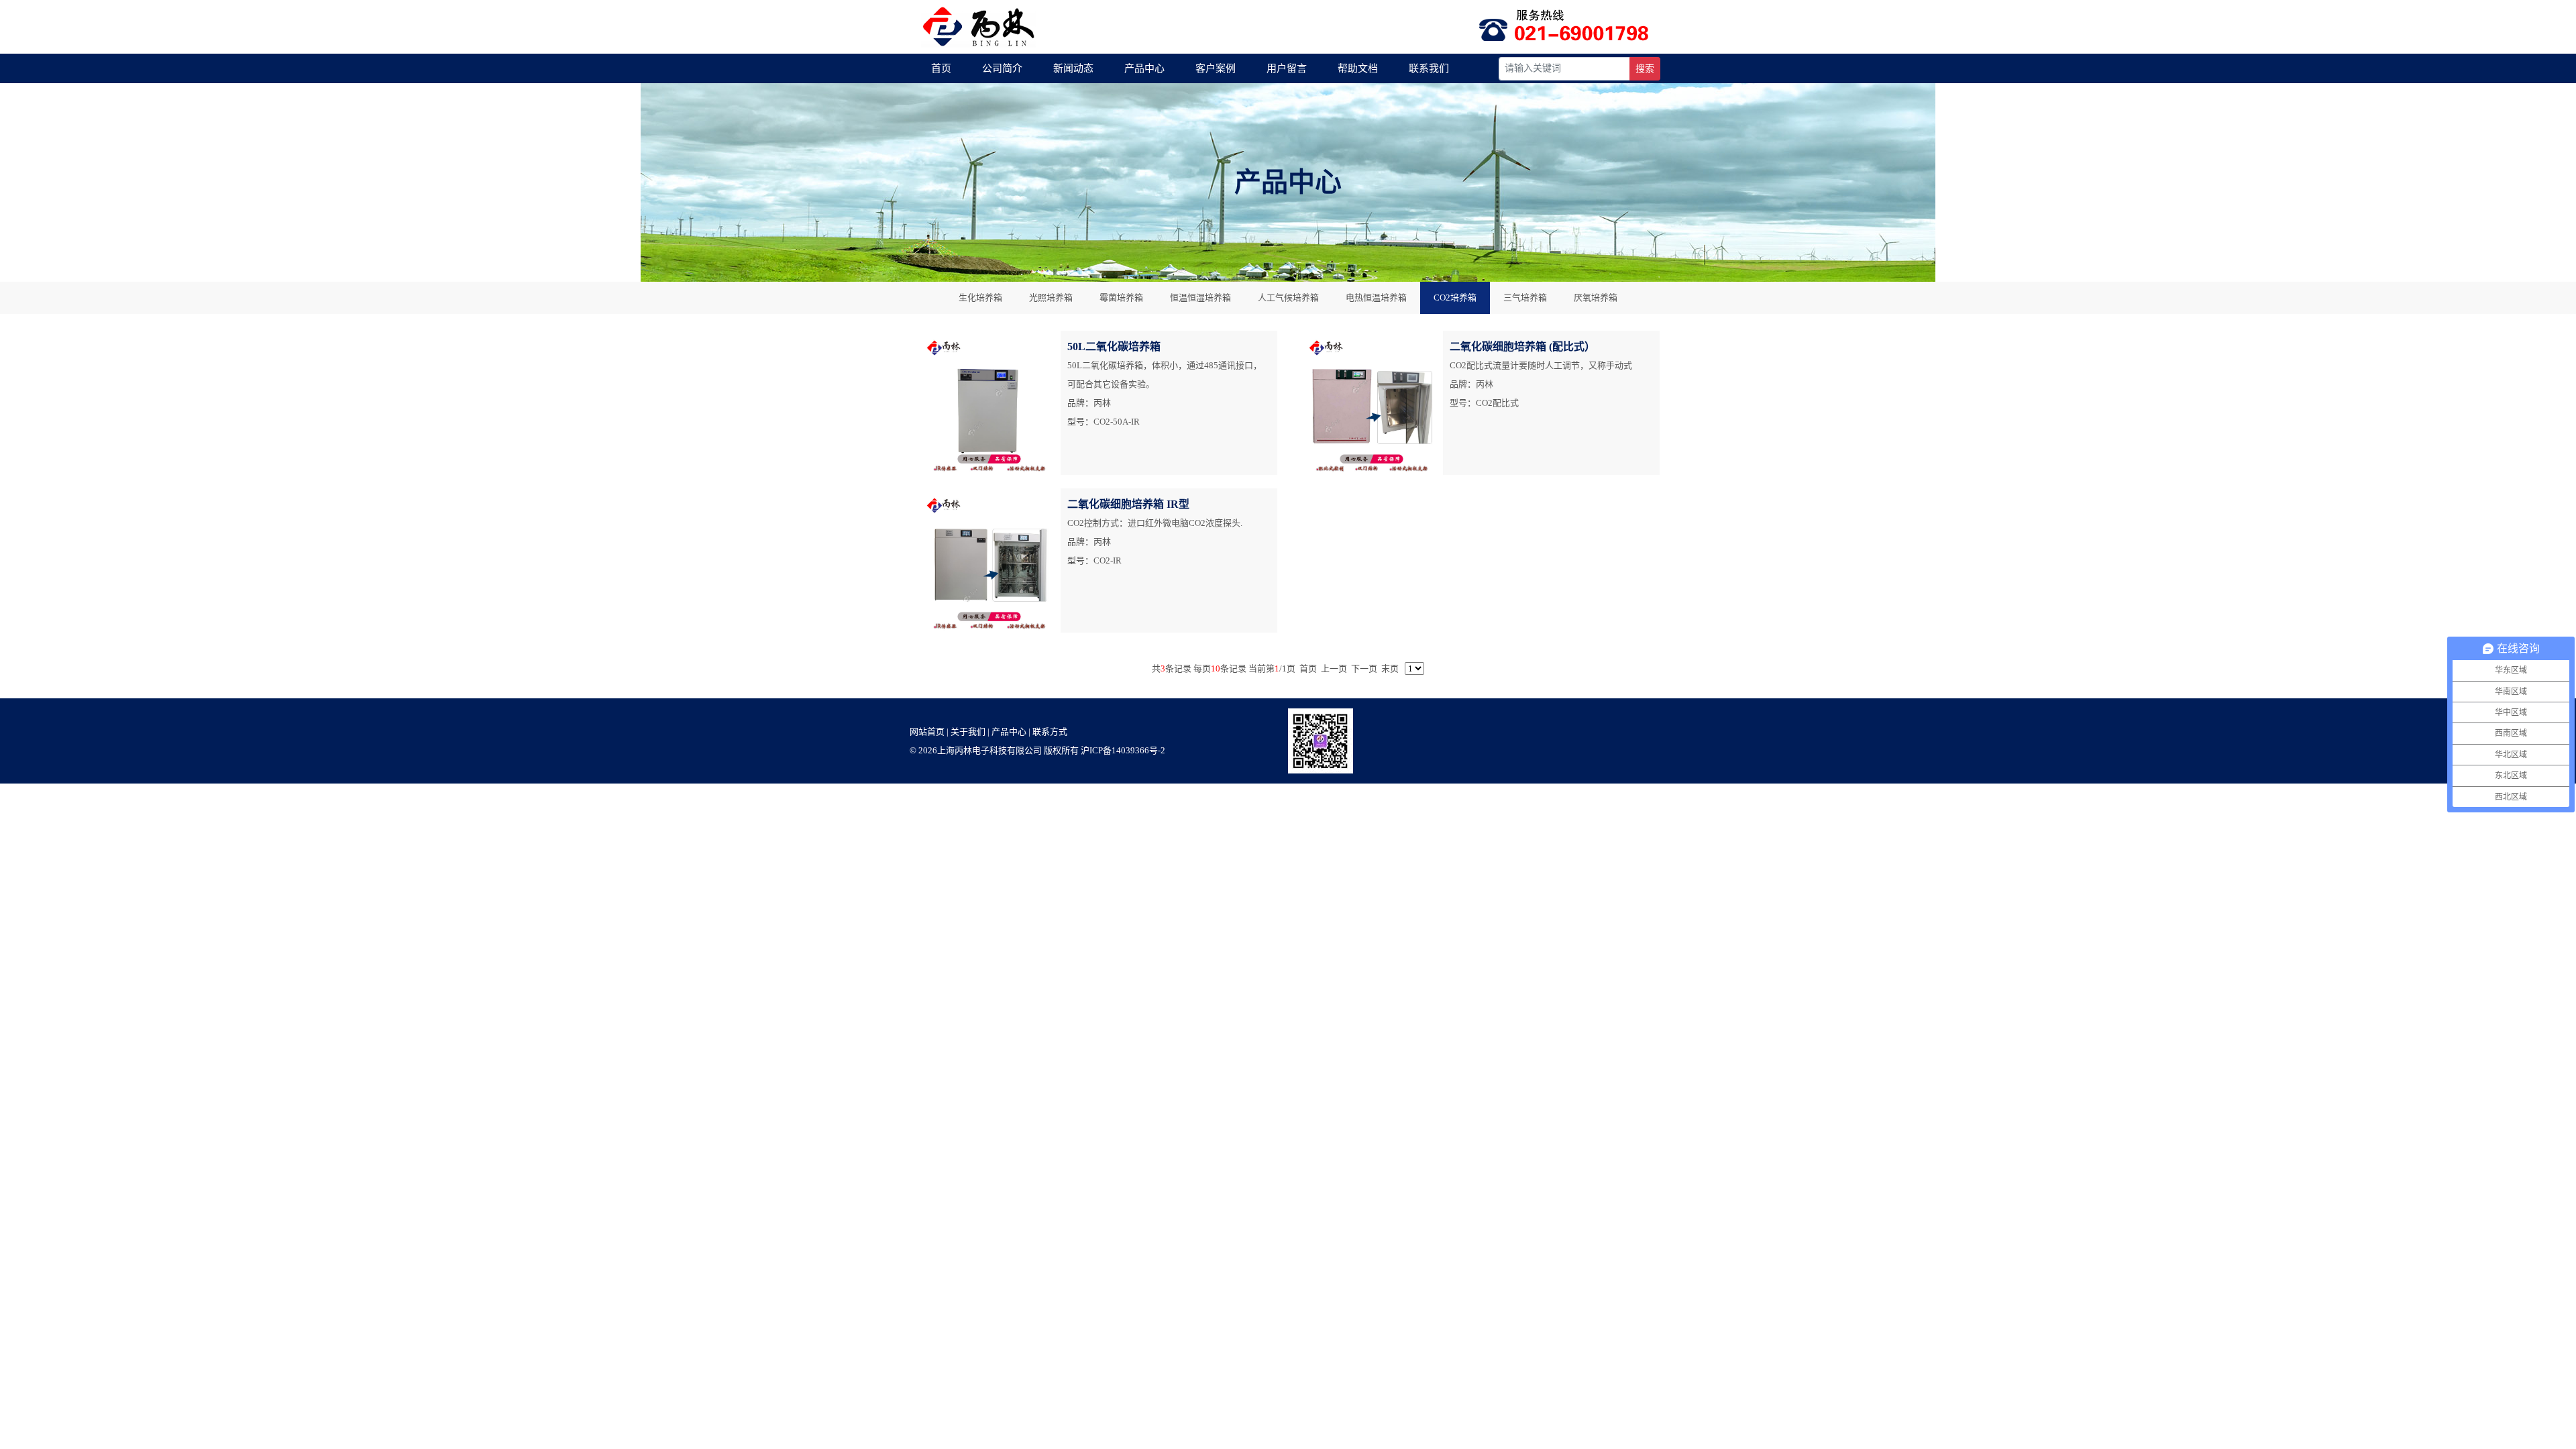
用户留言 (1287, 68)
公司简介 (1002, 68)
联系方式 (1050, 732)
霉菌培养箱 (1121, 298)
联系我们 (1429, 68)
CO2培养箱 (1455, 298)
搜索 (1645, 69)
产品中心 (1144, 68)
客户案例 (1216, 68)
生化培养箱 (980, 298)
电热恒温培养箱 (1376, 298)
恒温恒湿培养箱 (1200, 298)
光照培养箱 (1051, 298)
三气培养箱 (1525, 298)
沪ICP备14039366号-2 (1123, 750)
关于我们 (968, 732)
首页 (941, 68)
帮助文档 (1358, 68)
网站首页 (927, 732)
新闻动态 (1073, 68)
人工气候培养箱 (1288, 298)
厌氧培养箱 (1596, 298)
